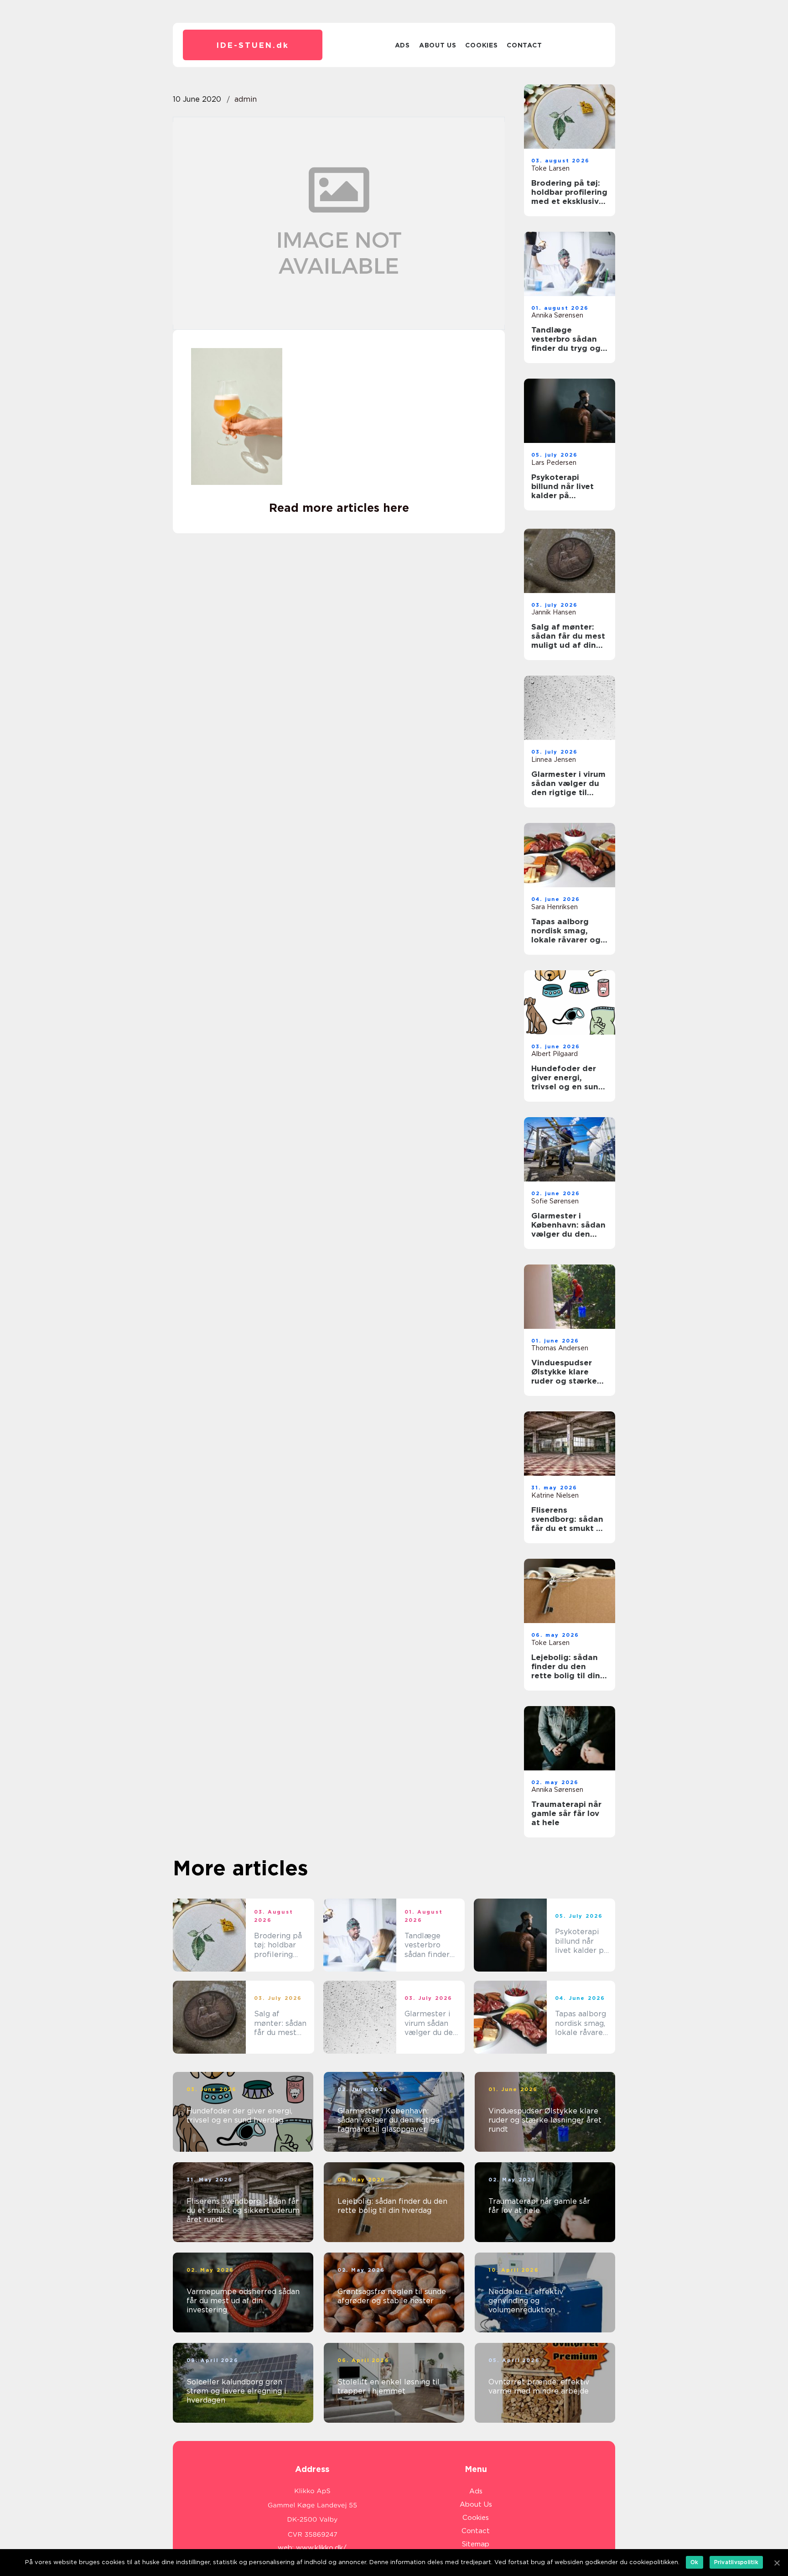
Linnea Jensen (554, 760)
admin (246, 99)
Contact (524, 45)
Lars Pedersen (554, 463)
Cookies (481, 45)
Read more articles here (339, 508)
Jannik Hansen (554, 612)
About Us (438, 45)
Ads (402, 45)
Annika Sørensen (557, 315)
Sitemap (476, 2544)
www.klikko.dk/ (321, 2548)
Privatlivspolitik (736, 2562)
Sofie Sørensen (555, 1201)
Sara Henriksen (555, 907)
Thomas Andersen (560, 1348)
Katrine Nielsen (555, 1495)
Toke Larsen (550, 168)
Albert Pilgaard (555, 1054)
